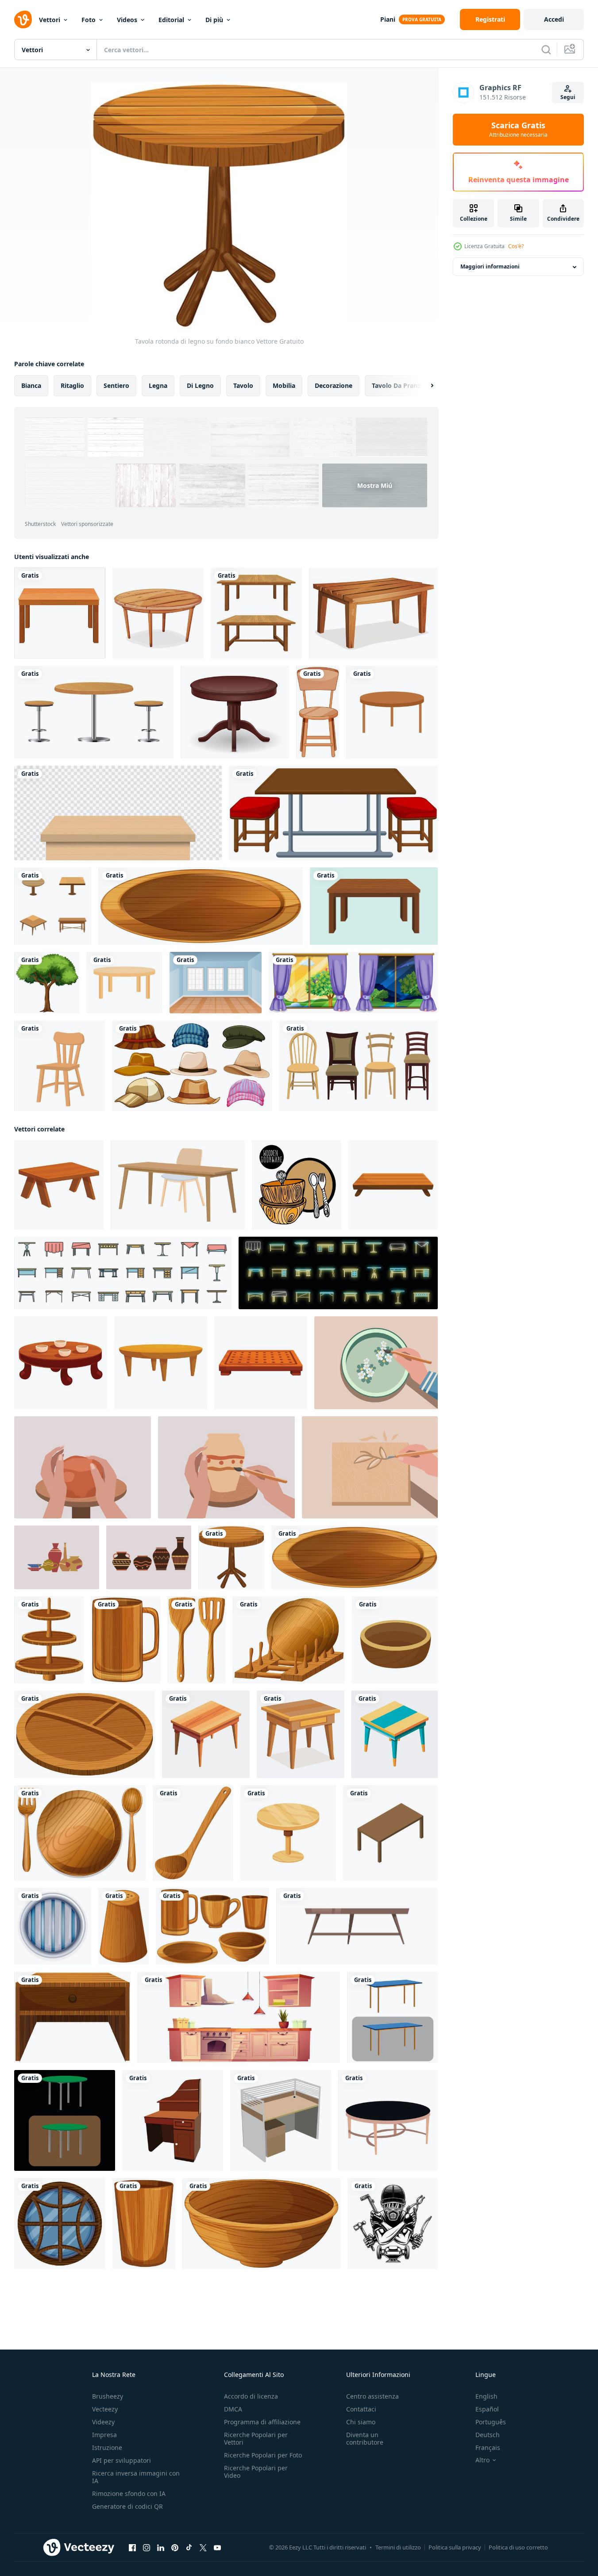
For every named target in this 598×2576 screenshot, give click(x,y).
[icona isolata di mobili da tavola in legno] (392, 712)
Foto (89, 20)
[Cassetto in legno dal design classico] (72, 2017)
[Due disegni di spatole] (197, 1640)
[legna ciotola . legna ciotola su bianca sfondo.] (395, 1640)
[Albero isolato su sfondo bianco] (47, 983)
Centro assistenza (372, 2396)
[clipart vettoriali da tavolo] (60, 613)
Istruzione (107, 2448)
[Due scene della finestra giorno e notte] (353, 983)
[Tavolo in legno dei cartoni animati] (158, 613)
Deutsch (488, 2435)
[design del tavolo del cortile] (124, 983)
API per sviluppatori (122, 2460)
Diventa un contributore (365, 2438)
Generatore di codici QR (127, 2506)
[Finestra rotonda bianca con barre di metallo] (53, 1926)
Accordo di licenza (251, 2396)
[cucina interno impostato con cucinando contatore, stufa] (239, 2017)
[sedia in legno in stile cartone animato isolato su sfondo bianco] (318, 712)
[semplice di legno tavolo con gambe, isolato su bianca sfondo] (393, 1185)
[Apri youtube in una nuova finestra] (217, 2548)
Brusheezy (108, 2396)
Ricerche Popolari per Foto (263, 2455)
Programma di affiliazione (262, 2422)
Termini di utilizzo (398, 2547)
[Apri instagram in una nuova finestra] (147, 2548)
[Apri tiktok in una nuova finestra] (189, 2548)
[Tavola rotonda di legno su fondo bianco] (231, 1557)
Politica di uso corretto (518, 2547)
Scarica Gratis (518, 130)
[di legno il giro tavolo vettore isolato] (288, 1833)
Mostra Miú (375, 485)
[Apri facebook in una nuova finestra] (132, 2548)
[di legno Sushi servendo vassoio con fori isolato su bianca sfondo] (261, 1363)
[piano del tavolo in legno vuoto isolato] (118, 813)
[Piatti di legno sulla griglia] (289, 1640)
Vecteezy (105, 2409)
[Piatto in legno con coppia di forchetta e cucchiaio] (80, 1833)
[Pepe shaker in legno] (123, 1926)
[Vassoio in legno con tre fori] (85, 1734)
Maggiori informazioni (490, 267)
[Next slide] (424, 386)
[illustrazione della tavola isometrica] (390, 1833)
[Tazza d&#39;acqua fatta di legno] (144, 2223)
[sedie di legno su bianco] (359, 1066)
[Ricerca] (546, 50)
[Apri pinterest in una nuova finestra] (175, 2548)
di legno (200, 385)
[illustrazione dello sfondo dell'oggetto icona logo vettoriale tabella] (53, 906)
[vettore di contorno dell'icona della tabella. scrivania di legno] (123, 1273)
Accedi (554, 19)
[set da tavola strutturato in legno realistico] (256, 613)
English (486, 2396)
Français (488, 2448)
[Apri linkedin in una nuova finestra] (161, 2548)
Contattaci (361, 2409)
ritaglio (72, 385)
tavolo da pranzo (398, 385)
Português (491, 2422)
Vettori (50, 20)
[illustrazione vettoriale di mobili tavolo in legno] (235, 712)
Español (487, 2409)
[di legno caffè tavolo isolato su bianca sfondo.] (357, 1926)
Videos (127, 20)
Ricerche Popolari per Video (256, 2472)
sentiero (116, 385)
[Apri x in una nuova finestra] (203, 2548)
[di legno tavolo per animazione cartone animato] (206, 1734)
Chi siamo (361, 2422)
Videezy (103, 2422)
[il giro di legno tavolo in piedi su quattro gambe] (161, 1363)
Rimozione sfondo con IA (129, 2494)
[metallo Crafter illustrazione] (393, 2223)
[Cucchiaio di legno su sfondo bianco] (193, 1833)
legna (158, 385)
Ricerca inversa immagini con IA (136, 2477)
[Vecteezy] (23, 19)
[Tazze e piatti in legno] (212, 1926)
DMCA (233, 2409)
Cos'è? (516, 246)
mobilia (284, 385)
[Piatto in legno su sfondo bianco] (201, 906)
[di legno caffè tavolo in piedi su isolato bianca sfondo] (59, 1185)
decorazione (334, 385)
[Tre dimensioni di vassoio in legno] (49, 1640)
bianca (31, 385)
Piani (388, 19)
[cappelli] (192, 1066)
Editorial (171, 20)
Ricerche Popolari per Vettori (256, 2438)
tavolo (243, 385)
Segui (568, 97)
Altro (482, 2460)
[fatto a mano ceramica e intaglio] (376, 1363)
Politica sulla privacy (455, 2547)
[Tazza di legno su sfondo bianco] (126, 1640)
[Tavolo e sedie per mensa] (333, 813)
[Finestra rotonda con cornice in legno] (60, 2223)
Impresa (104, 2435)
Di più (214, 20)
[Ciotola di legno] (261, 2223)
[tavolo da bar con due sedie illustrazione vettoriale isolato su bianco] (94, 712)
